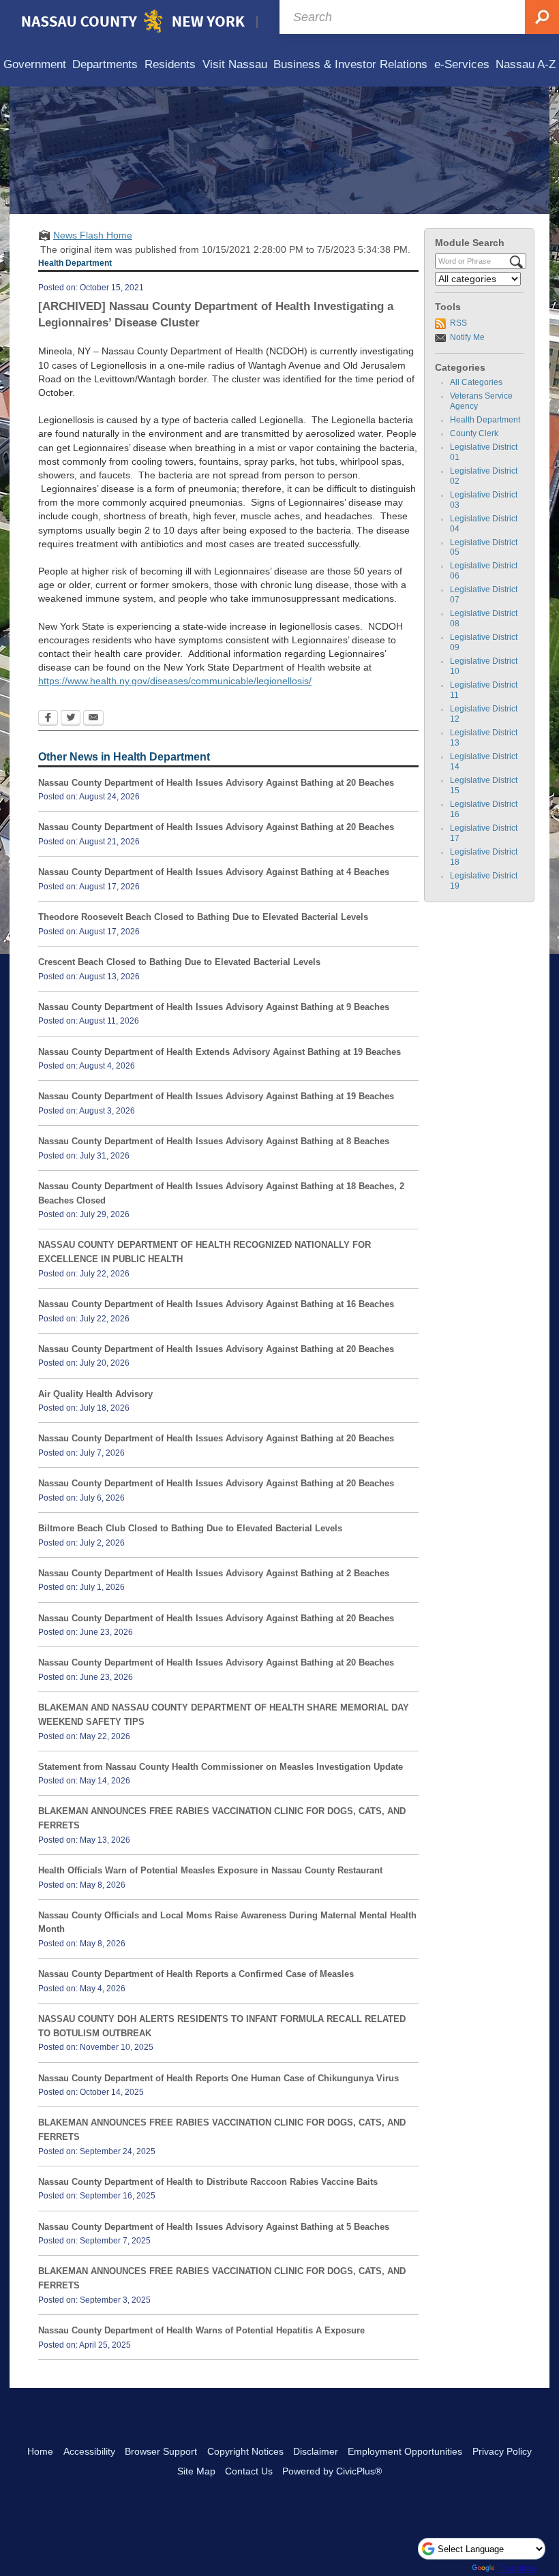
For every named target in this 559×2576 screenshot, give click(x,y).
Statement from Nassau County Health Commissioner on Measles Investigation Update (221, 1767)
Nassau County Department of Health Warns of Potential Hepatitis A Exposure (201, 2330)
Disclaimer (316, 2451)
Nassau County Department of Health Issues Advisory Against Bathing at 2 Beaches (214, 1573)
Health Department (485, 420)
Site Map (196, 2471)
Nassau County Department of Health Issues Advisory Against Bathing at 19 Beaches (216, 1096)
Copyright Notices (245, 2451)
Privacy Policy (502, 2451)
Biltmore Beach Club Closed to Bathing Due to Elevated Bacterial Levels (190, 1528)
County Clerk (474, 433)
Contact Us (249, 2471)
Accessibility (89, 2451)
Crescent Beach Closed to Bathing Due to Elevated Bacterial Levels (179, 962)
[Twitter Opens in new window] (71, 719)
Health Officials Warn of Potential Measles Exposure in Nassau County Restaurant (210, 1870)
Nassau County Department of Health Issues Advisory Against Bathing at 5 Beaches (214, 2227)
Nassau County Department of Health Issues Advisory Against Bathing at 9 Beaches (214, 1007)
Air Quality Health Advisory (95, 1394)
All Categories (476, 382)
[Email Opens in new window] (93, 719)
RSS (458, 323)
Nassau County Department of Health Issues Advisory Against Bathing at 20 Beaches (216, 783)
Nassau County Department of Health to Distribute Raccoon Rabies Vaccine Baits (208, 2182)
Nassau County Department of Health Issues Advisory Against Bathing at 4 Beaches (214, 872)
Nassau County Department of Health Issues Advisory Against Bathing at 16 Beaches (216, 1304)
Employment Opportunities (405, 2451)
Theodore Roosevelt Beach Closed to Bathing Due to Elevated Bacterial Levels (203, 917)
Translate (517, 2568)
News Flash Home (93, 235)
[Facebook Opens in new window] (48, 719)
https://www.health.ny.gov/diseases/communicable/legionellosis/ (175, 681)
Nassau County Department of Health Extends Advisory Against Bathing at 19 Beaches (220, 1052)
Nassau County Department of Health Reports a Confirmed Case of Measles (196, 1974)
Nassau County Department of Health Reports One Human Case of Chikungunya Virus (218, 2078)
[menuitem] (35, 65)
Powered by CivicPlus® (332, 2471)
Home (40, 2451)
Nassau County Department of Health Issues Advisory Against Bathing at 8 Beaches (214, 1141)
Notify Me (467, 337)
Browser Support (161, 2451)
